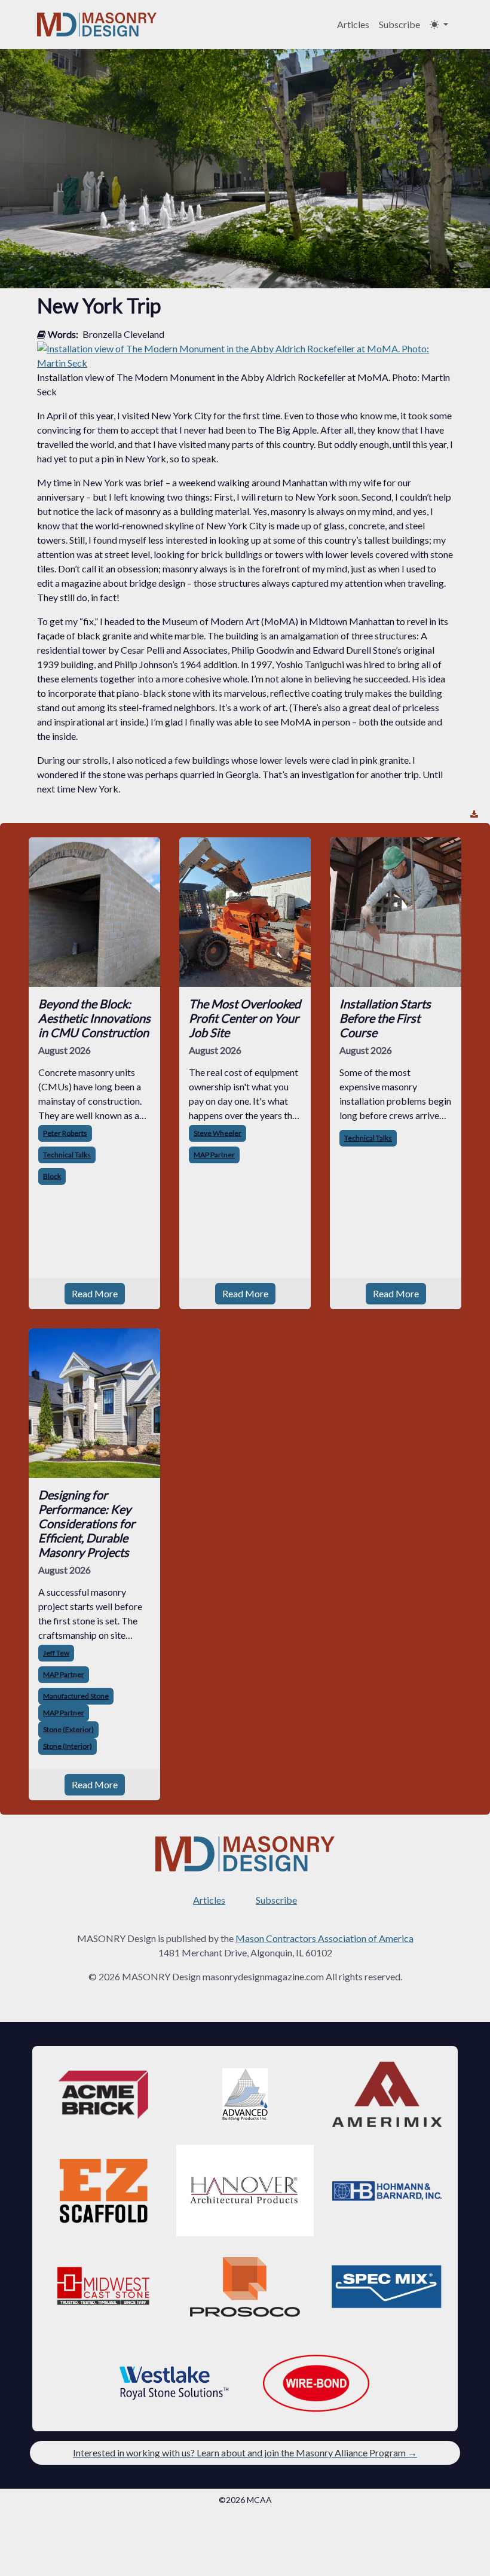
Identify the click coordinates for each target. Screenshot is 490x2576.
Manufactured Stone (76, 1696)
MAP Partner (214, 1155)
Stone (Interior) (68, 1746)
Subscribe (399, 24)
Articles (353, 24)
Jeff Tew (56, 1653)
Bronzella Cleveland (123, 334)
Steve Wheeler (218, 1133)
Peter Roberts (65, 1133)
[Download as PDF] (474, 814)
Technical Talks (67, 1155)
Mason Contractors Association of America (324, 1938)
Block (52, 1176)
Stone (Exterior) (68, 1729)
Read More (95, 1293)
